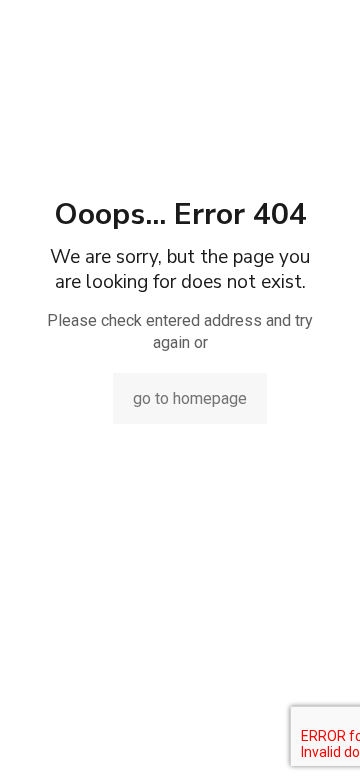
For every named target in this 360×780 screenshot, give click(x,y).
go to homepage (190, 398)
